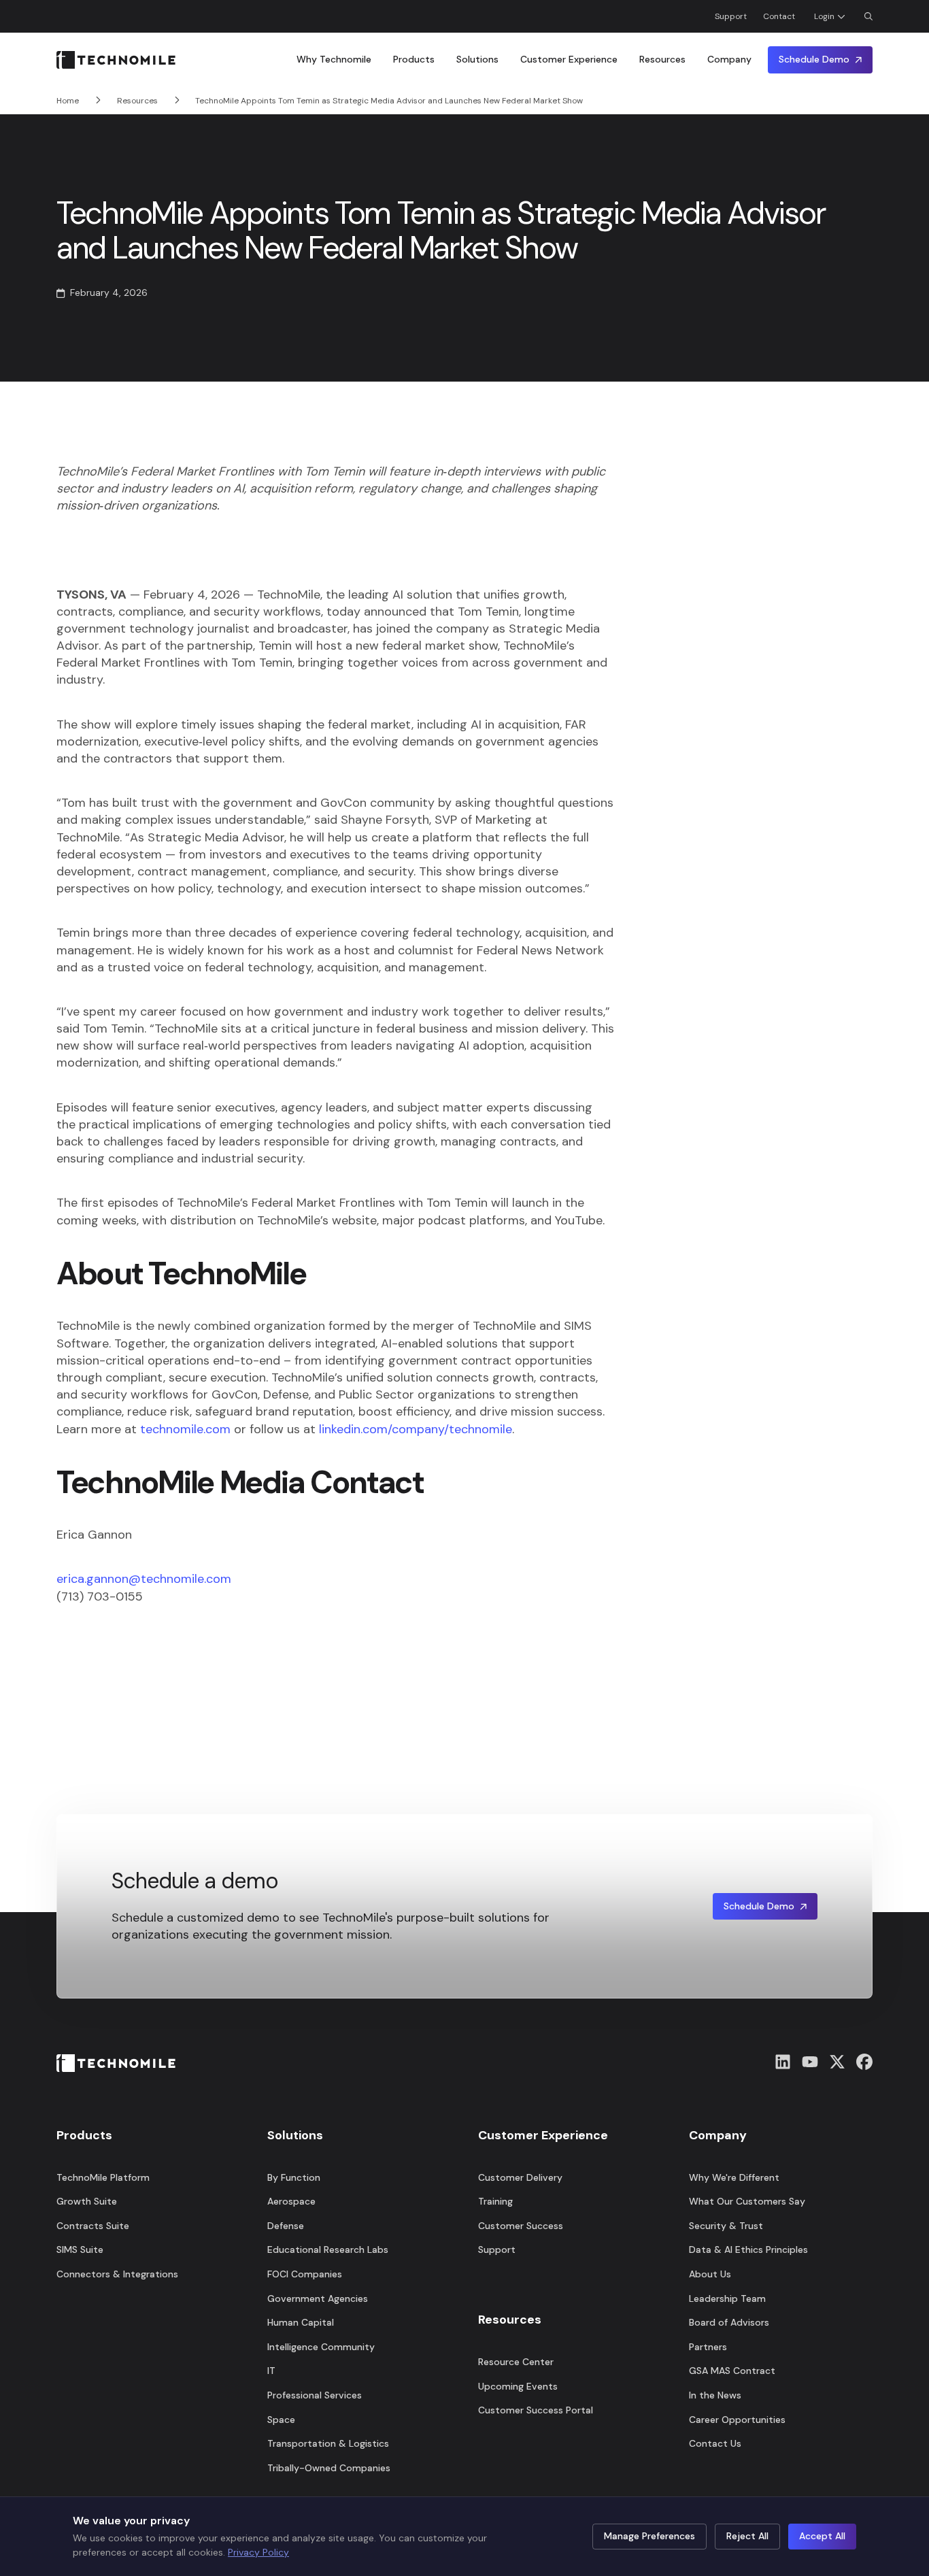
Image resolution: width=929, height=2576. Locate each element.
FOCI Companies (305, 2274)
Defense (286, 2226)
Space (281, 2420)
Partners (708, 2347)
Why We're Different (734, 2177)
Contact (779, 16)
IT (271, 2371)
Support (731, 16)
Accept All (822, 2536)
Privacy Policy (258, 2552)
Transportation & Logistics (328, 2443)
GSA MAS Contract (732, 2371)
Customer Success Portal (536, 2410)
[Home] (116, 60)
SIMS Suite (80, 2249)
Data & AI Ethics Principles (748, 2249)
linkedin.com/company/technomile (416, 1429)
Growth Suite (87, 2201)
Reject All (747, 2536)
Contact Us (715, 2443)
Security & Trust (726, 2226)
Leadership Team (727, 2298)
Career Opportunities (737, 2420)
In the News (715, 2395)
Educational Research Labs (328, 2249)
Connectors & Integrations (117, 2274)
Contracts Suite (93, 2226)
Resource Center (516, 2362)
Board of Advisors (729, 2322)
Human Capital (301, 2322)
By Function (294, 2177)
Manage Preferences (649, 2536)
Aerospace (291, 2201)
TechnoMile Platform (103, 2177)
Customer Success (521, 2226)
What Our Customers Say (747, 2201)
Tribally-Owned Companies (329, 2468)
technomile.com (185, 1429)
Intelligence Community (321, 2347)
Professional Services (315, 2395)
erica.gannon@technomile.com (144, 1579)
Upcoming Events (518, 2386)
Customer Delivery (520, 2177)
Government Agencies (318, 2298)
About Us (710, 2274)
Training (495, 2201)
